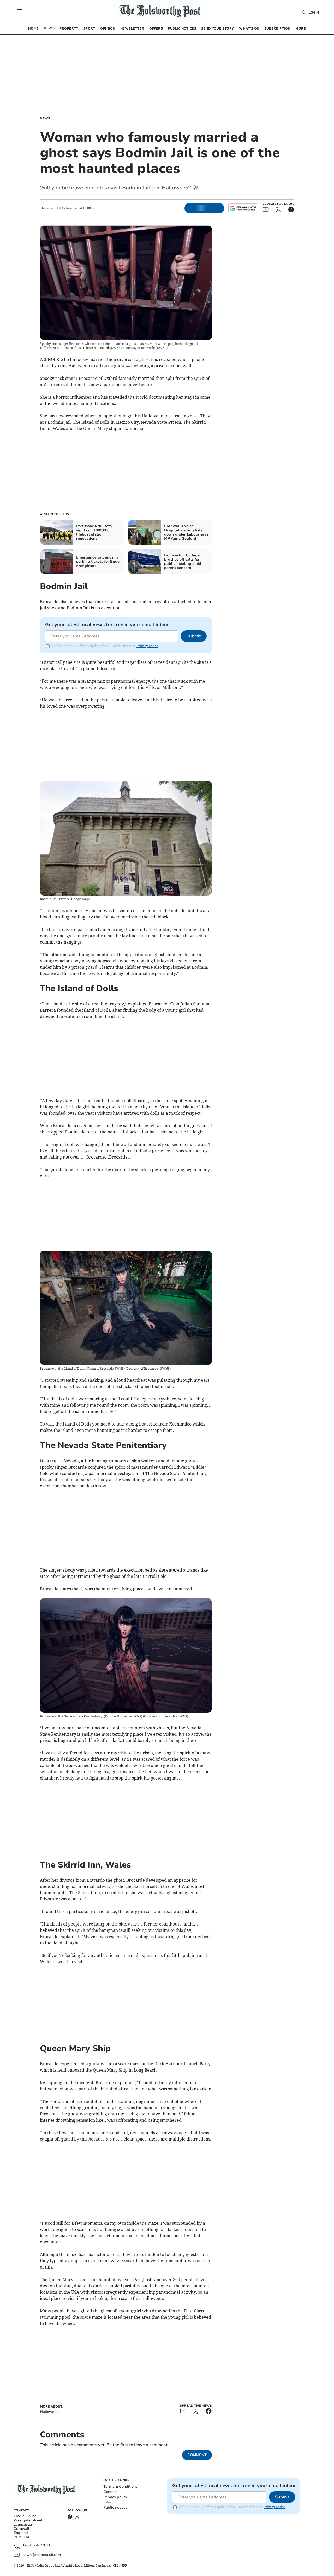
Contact (110, 2492)
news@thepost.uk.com (42, 2555)
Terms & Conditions (120, 2487)
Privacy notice (147, 646)
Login (314, 13)
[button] (20, 11)
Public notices (115, 2507)
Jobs (107, 2502)
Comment (197, 2455)
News (45, 118)
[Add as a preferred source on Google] (243, 208)
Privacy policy (115, 2497)
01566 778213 (40, 2546)
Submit (194, 636)
